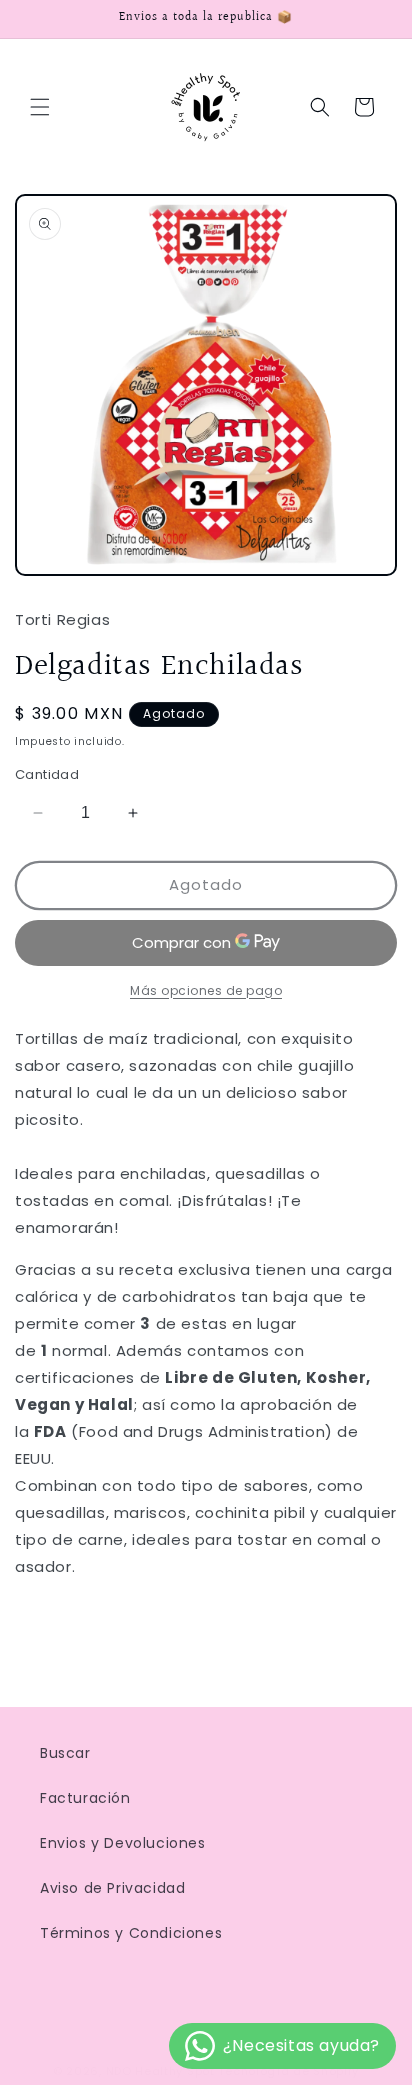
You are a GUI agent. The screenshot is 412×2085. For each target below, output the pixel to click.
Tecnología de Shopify (288, 2071)
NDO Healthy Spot (160, 2071)
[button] (40, 107)
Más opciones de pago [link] (206, 990)
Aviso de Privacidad (112, 1888)
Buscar (65, 1753)
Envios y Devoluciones (123, 1843)
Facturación (85, 1798)
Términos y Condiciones (131, 1933)
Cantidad (47, 774)
